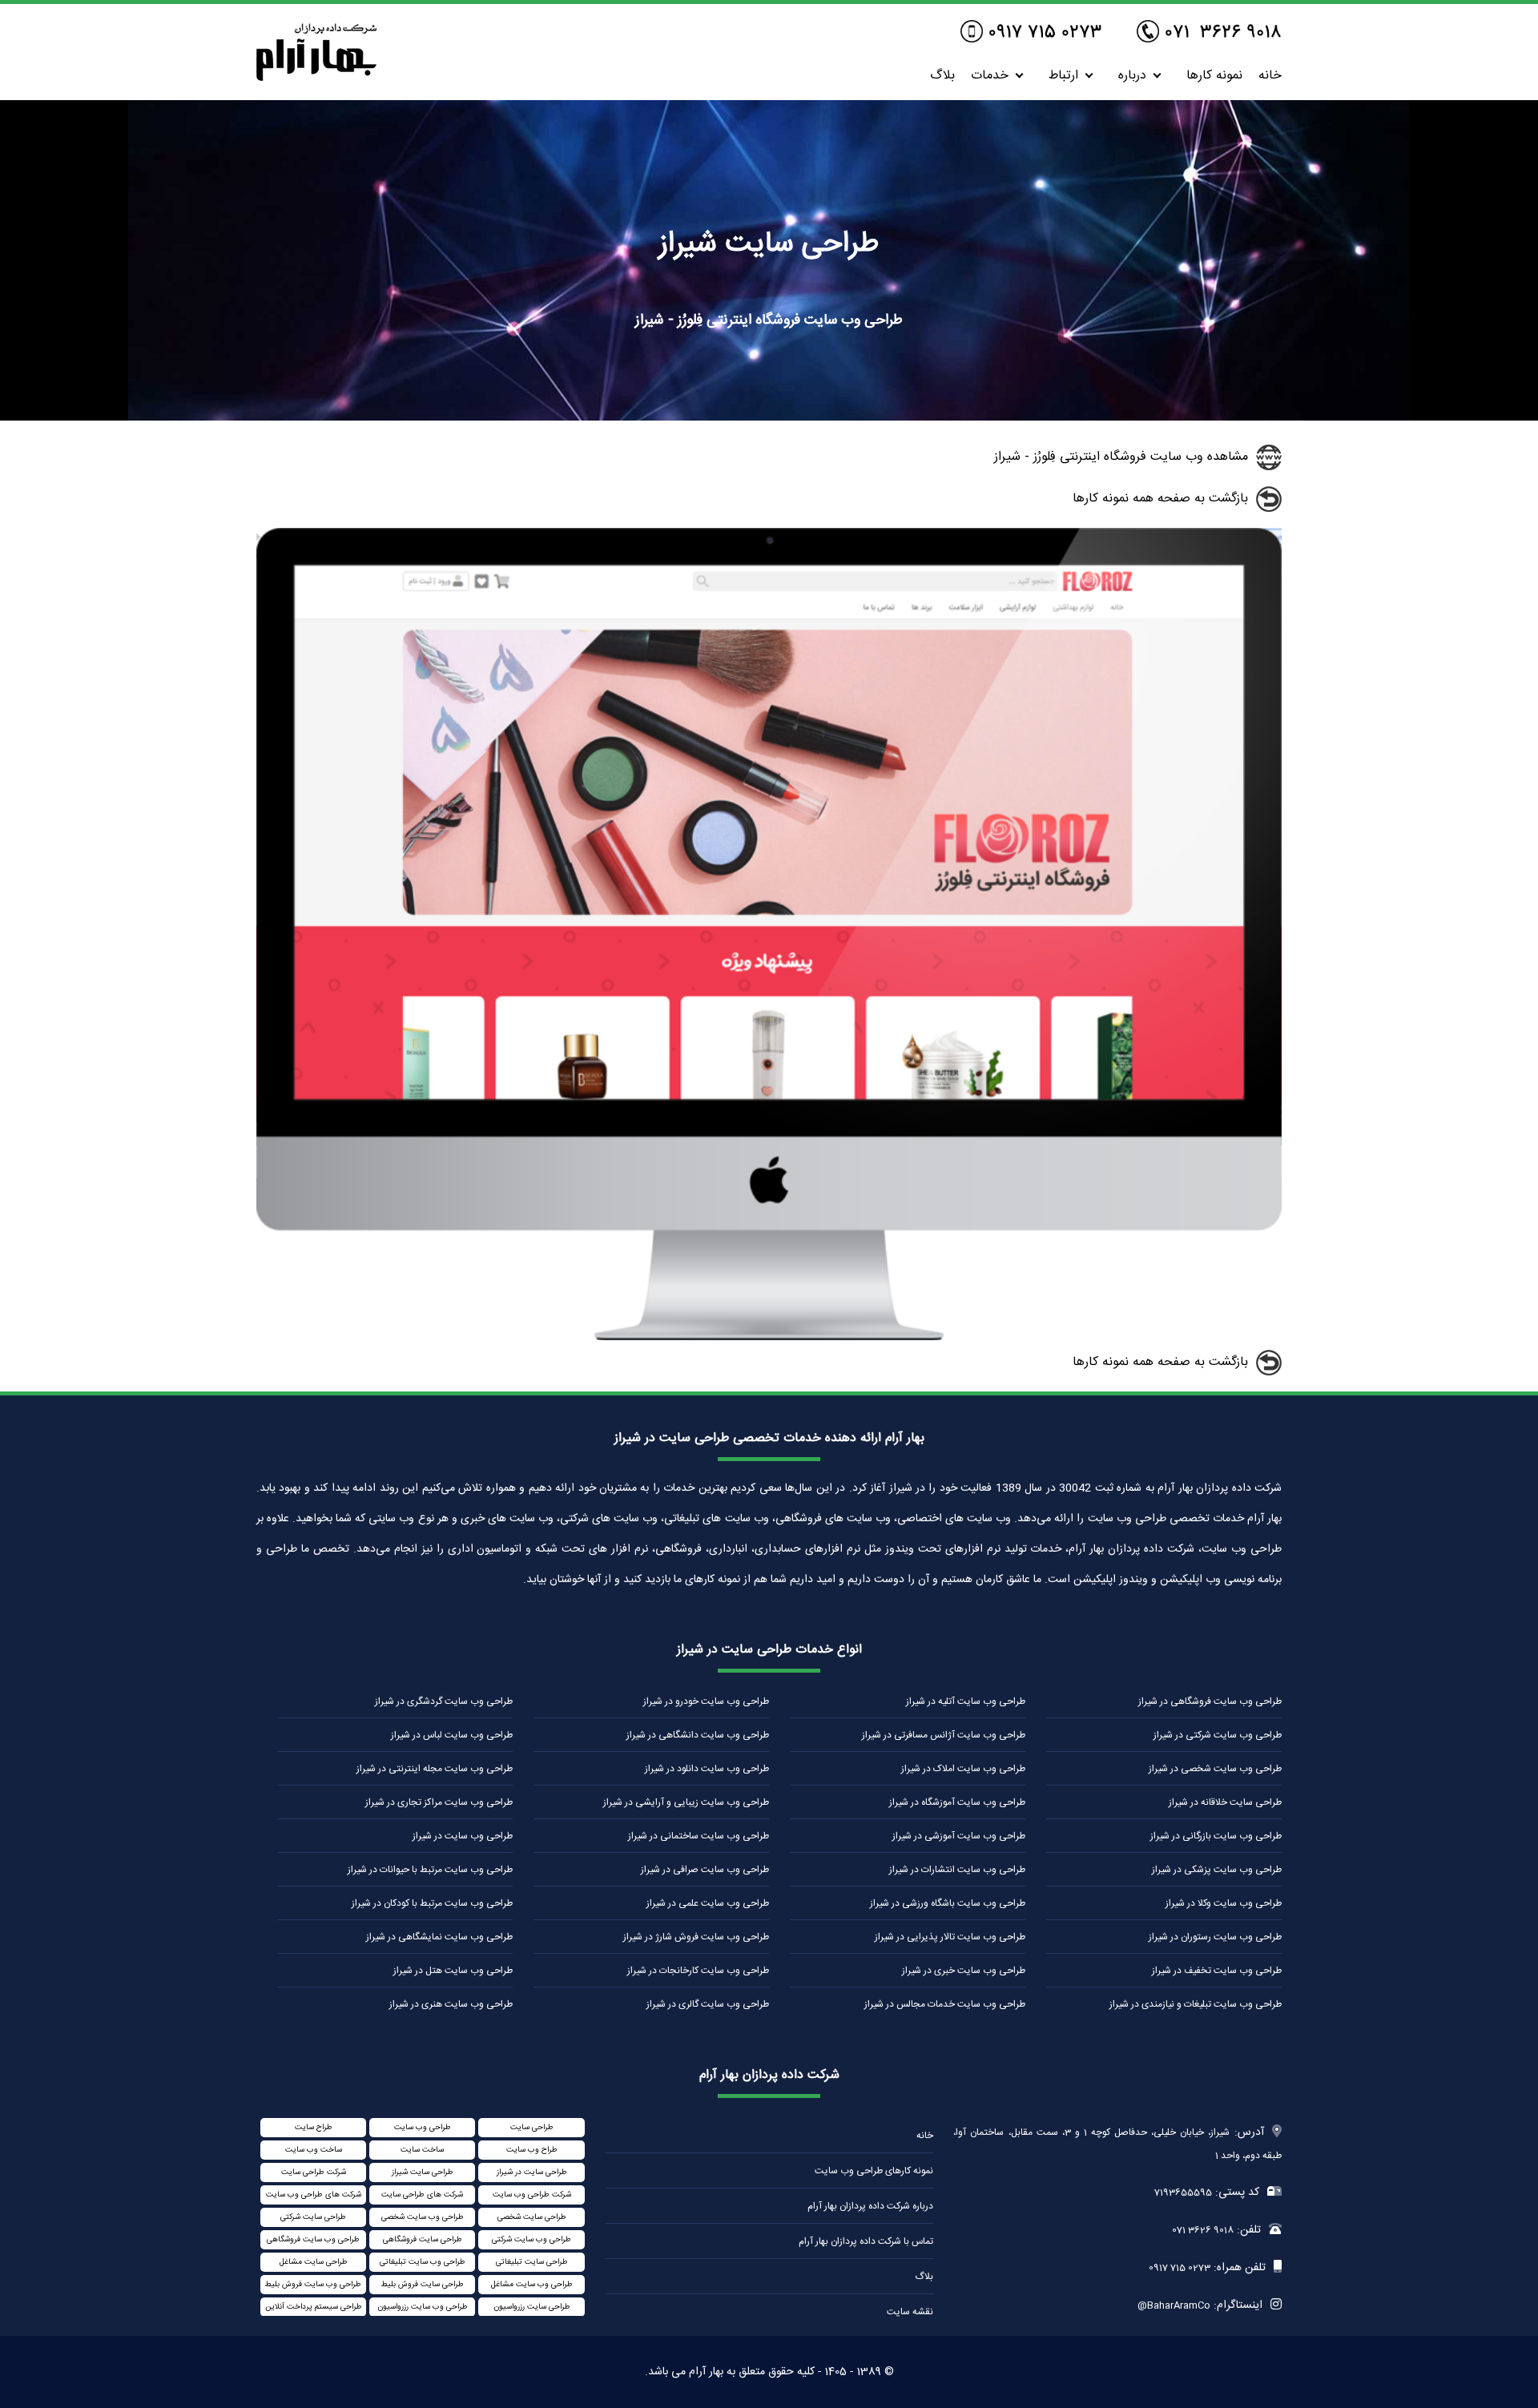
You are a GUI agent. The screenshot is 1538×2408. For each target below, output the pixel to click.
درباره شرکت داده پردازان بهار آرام (870, 2206)
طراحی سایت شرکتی (313, 2217)
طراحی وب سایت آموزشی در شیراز (959, 1836)
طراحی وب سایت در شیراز (463, 1836)
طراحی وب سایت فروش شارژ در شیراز (696, 1937)
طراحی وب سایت (423, 2128)
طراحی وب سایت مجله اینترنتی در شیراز (435, 1769)
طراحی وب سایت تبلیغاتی (423, 2262)
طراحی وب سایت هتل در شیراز (453, 1971)
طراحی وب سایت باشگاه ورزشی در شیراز (948, 1903)
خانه (1270, 76)
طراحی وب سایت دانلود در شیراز (707, 1769)
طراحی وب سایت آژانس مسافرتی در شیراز (944, 1735)
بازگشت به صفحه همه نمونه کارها (1160, 499)
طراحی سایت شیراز (423, 2172)
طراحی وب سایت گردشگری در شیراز (444, 1701)
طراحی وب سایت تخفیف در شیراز (1217, 1971)
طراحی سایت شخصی (532, 2217)
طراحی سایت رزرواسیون (532, 2307)
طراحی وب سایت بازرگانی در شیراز (1216, 1836)
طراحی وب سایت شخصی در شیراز (1215, 1769)
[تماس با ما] (1209, 33)
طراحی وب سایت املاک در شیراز (963, 1769)
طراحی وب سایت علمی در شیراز (708, 1903)
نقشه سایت (910, 2312)
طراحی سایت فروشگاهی (423, 2240)
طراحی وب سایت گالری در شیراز (708, 2004)
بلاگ (942, 76)
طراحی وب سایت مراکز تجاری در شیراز (439, 1802)
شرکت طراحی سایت (314, 2172)
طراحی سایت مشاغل (314, 2262)
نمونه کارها (1214, 76)
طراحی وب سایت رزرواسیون (423, 2307)
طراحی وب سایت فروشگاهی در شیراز (1210, 1701)
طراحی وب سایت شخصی (423, 2217)
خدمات (990, 76)
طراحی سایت (532, 2128)
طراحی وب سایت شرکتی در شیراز (1218, 1735)
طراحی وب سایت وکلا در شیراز (1224, 1903)
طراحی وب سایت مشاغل (532, 2285)
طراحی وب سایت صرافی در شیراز (705, 1870)
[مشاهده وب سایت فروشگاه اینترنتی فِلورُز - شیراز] (769, 1337)
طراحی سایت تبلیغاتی (532, 2262)
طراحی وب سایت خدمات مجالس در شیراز (945, 2004)
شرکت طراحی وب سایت (532, 2195)
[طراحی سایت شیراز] (316, 77)
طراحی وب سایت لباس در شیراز (452, 1735)
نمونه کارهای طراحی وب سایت (874, 2171)
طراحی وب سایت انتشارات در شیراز (957, 1870)
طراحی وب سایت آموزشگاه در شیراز (957, 1802)
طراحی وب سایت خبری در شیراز (964, 1971)
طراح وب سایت (532, 2150)
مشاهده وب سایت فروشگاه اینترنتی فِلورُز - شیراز (1121, 457)
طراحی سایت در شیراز (532, 2172)
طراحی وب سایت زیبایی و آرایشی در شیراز (686, 1802)
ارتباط (1063, 76)
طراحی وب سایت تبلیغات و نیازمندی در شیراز (1196, 2004)
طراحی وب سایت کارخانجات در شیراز (698, 1971)
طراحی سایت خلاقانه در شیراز (1225, 1802)
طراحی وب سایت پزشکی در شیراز (1217, 1870)
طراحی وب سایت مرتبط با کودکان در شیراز (432, 1903)
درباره (1132, 76)
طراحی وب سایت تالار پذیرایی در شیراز (950, 1937)
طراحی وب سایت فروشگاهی (313, 2240)
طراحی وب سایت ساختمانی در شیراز (699, 1836)
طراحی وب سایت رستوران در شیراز (1215, 1937)
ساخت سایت (422, 2150)
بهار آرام (706, 2372)
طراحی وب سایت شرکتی (531, 2240)
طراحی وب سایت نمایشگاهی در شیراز (439, 1937)
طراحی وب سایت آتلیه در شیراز (966, 1701)
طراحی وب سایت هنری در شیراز (451, 2004)
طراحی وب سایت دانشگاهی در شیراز (698, 1735)
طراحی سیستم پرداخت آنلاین (314, 2307)
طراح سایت (314, 2128)
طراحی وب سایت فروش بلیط (313, 2285)
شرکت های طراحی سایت (422, 2195)
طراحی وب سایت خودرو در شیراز (706, 1701)
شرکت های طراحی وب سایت (314, 2195)
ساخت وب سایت (314, 2150)
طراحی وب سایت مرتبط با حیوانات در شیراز (430, 1870)
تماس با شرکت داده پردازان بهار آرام (866, 2241)
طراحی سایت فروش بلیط (423, 2285)
